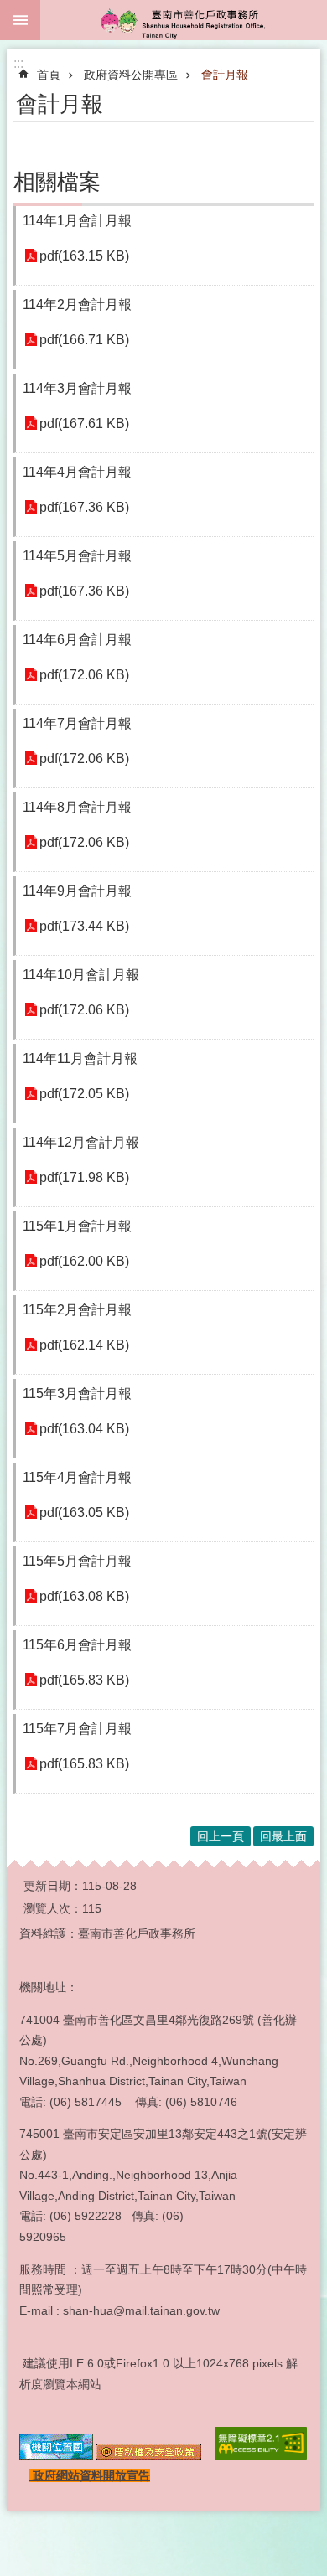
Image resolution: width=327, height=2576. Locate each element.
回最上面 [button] (283, 1836)
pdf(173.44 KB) (84, 926)
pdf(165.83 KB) (84, 1680)
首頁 (49, 75)
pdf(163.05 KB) (84, 1513)
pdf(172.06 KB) (84, 675)
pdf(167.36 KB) (84, 507)
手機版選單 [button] (20, 20)
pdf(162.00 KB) (84, 1261)
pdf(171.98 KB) (84, 1177)
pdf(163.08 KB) (84, 1596)
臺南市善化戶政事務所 (184, 20)
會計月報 (225, 75)
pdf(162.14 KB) (84, 1345)
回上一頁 (221, 1836)
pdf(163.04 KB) (84, 1429)
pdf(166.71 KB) (84, 340)
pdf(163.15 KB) (84, 256)
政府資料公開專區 (131, 75)
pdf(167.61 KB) (84, 423)
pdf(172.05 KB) (84, 1094)
